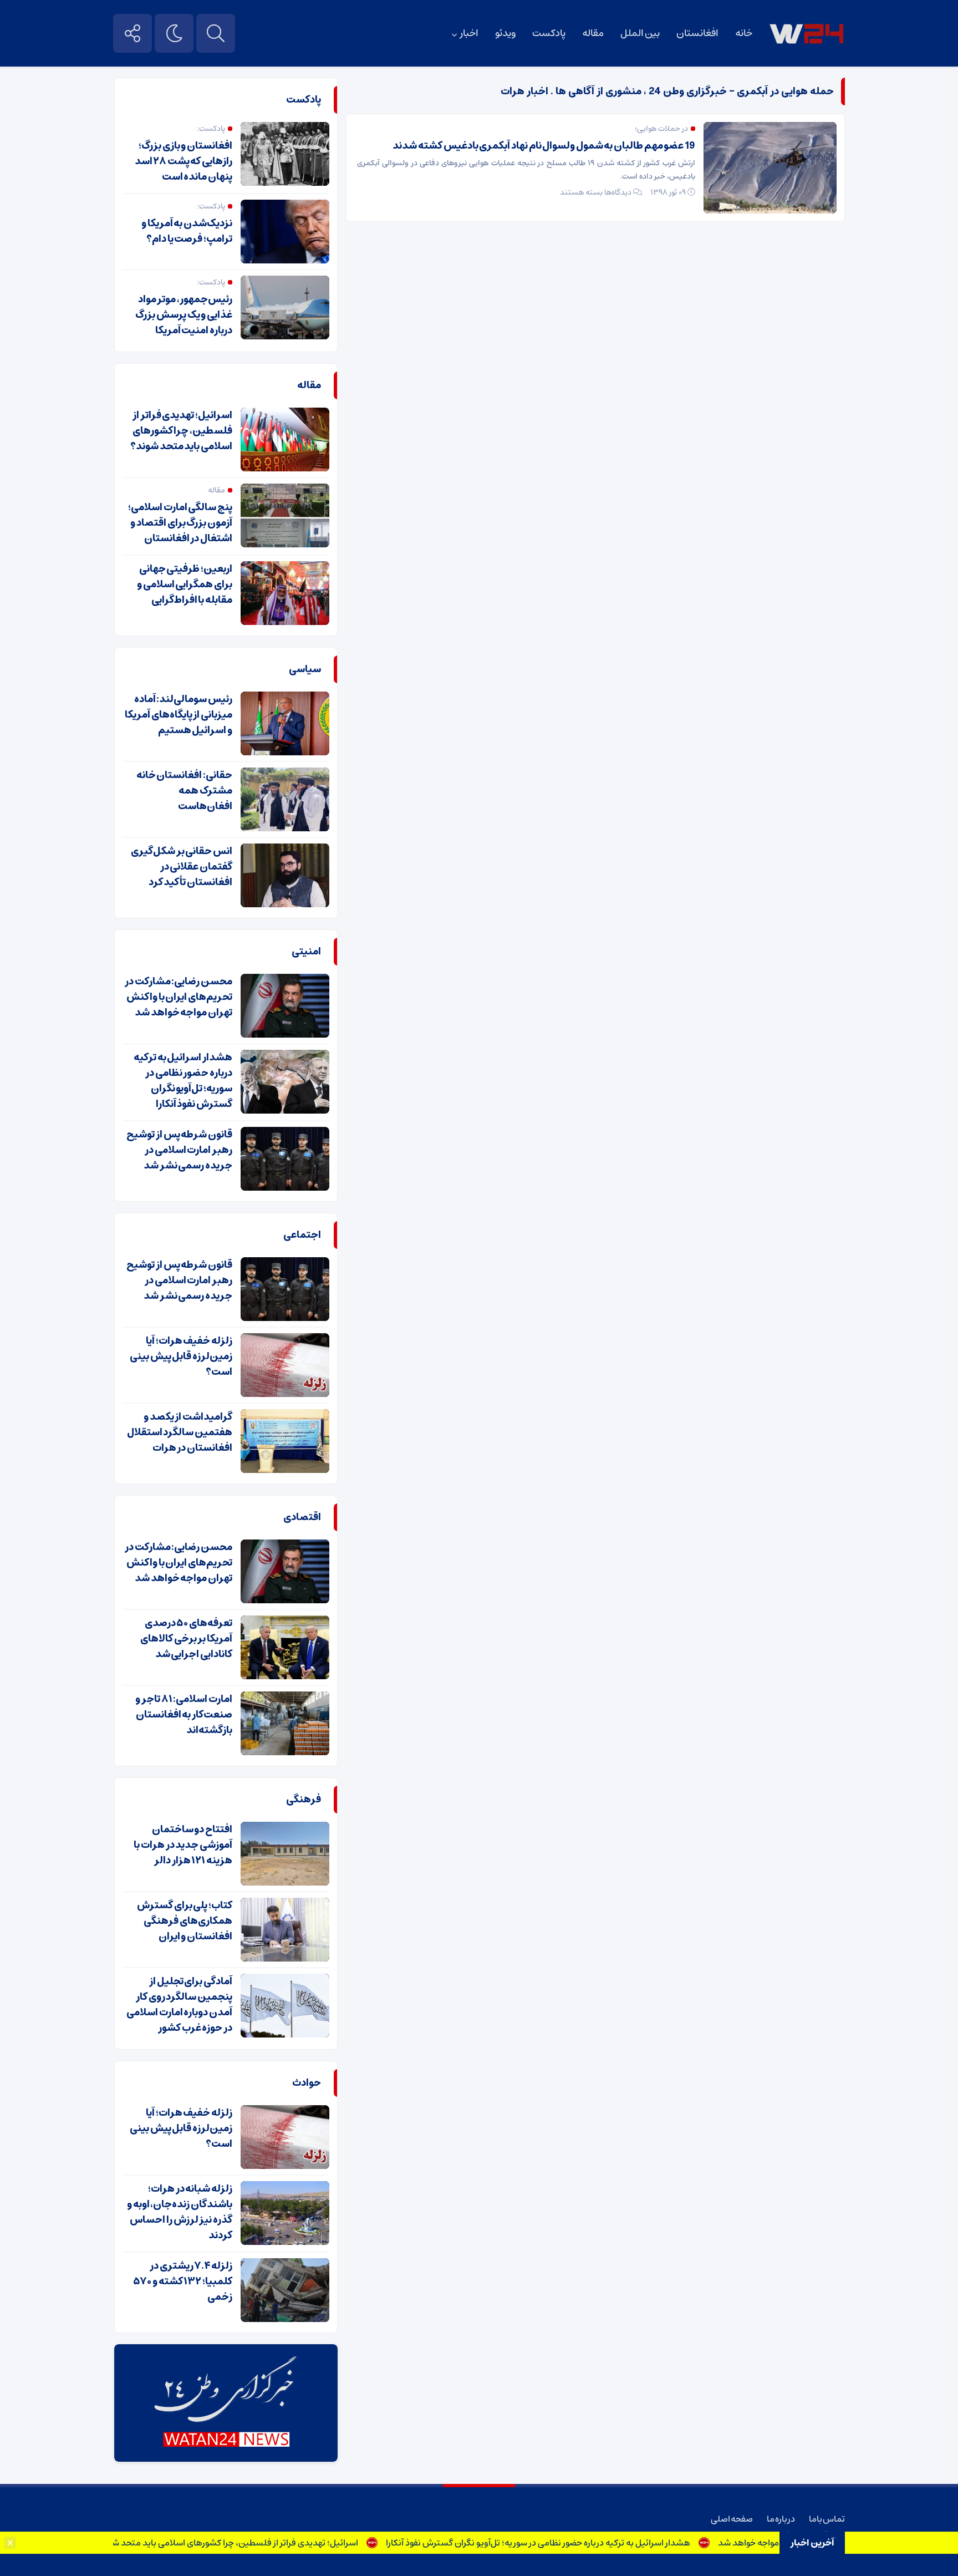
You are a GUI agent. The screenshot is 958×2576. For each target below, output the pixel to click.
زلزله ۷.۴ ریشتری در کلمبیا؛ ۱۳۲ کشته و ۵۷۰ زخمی (183, 2282)
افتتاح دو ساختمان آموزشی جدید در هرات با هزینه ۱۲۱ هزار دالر (183, 1845)
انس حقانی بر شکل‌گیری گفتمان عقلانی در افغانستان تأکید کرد (182, 867)
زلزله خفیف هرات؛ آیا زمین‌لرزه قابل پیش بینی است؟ (181, 1356)
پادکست (549, 33)
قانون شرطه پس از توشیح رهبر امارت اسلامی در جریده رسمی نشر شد (179, 1150)
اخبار (469, 33)
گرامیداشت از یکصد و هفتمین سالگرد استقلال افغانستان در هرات (180, 1432)
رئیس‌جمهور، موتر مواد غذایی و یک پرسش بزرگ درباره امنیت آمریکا (184, 315)
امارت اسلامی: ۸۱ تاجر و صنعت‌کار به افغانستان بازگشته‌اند (184, 1715)
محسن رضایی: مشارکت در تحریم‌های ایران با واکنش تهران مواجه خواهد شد (179, 997)
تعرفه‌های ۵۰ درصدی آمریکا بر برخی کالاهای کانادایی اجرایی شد (186, 1639)
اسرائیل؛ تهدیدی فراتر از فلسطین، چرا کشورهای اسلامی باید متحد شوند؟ (272, 2543)
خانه (744, 33)
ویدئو (505, 33)
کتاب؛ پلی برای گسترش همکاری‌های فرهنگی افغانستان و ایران (185, 1921)
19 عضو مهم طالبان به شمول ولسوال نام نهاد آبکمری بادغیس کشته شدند (544, 146)
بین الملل (640, 33)
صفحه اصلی (732, 2519)
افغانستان (697, 33)
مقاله (593, 33)
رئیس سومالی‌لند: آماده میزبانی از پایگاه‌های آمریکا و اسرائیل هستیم (179, 715)
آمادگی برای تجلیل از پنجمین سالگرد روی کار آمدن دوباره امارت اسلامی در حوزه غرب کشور (179, 2005)
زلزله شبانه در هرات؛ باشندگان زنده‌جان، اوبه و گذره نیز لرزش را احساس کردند (180, 2212)
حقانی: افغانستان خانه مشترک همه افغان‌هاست (184, 791)
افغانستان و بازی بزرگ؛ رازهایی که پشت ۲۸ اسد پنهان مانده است (184, 161)
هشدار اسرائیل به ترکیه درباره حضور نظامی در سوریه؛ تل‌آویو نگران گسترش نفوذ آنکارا (584, 2543)
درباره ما (781, 2519)
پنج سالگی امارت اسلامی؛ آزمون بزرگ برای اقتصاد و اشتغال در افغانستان (180, 523)
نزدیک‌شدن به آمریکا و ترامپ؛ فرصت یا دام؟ (187, 231)
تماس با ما (827, 2519)
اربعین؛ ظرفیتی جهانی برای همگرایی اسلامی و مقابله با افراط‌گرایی (185, 585)
